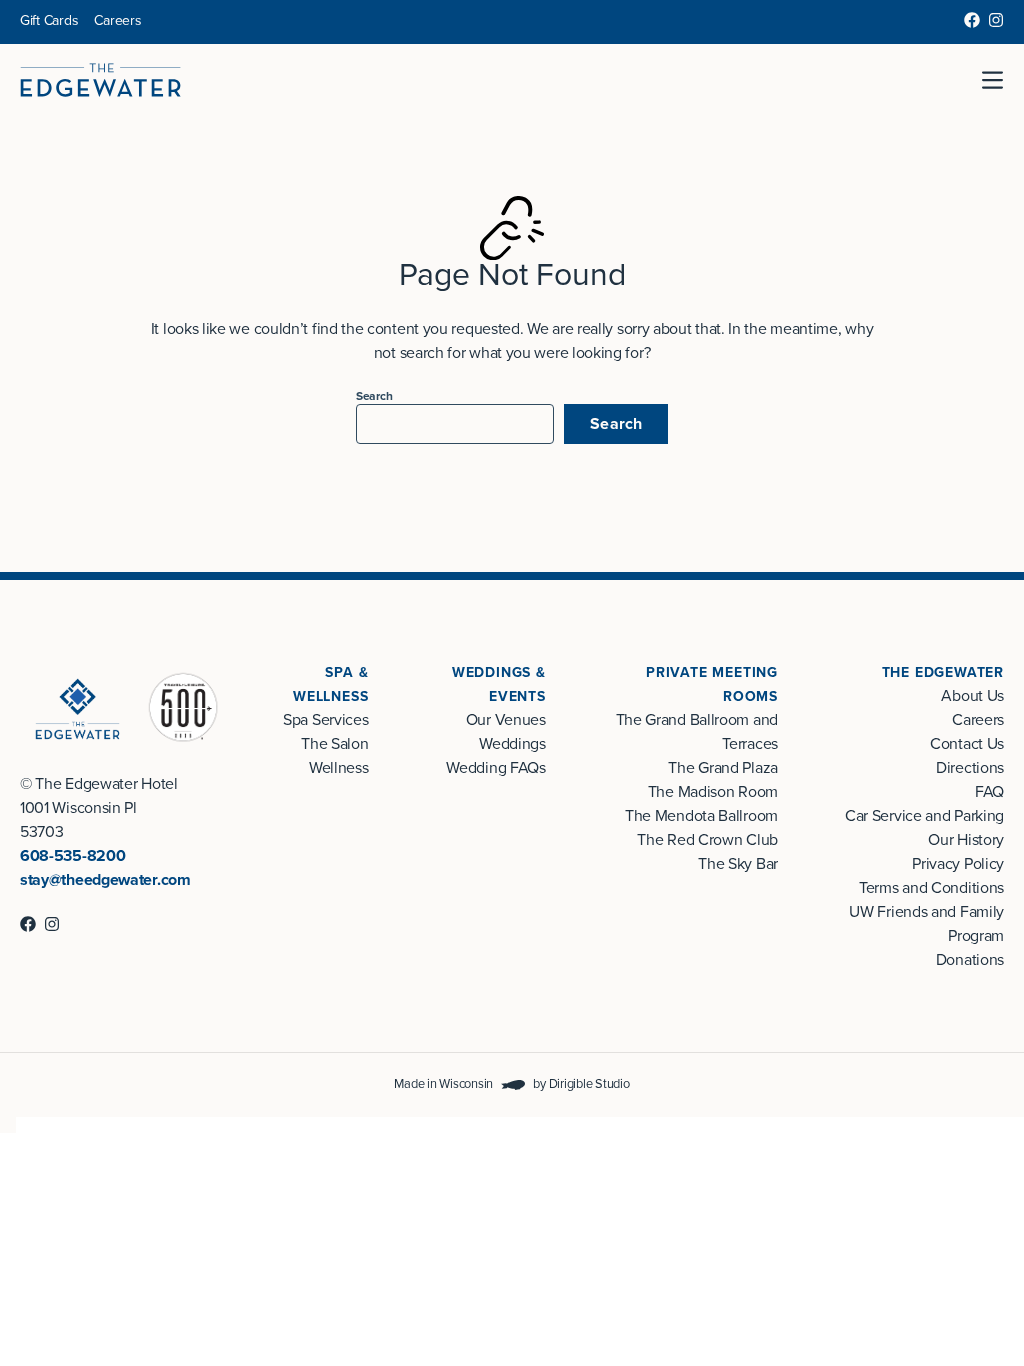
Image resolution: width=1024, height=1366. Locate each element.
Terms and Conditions (931, 888)
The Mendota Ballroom (701, 816)
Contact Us (967, 744)
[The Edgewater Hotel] (100, 80)
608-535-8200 (72, 856)
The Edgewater (943, 672)
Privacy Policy (958, 864)
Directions (970, 768)
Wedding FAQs (495, 768)
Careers (117, 20)
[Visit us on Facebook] (972, 20)
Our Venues (506, 720)
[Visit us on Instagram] (996, 20)
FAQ (989, 792)
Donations (970, 960)
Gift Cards (49, 20)
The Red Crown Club (707, 840)
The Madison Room (713, 792)
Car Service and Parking (924, 816)
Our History (966, 840)
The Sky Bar (738, 864)
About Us (972, 696)
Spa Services (325, 720)
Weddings (512, 744)
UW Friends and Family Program (926, 924)
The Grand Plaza (722, 768)
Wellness (339, 768)
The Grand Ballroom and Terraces (697, 732)
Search (374, 396)
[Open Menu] (1000, 80)
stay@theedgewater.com (105, 880)
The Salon (334, 744)
